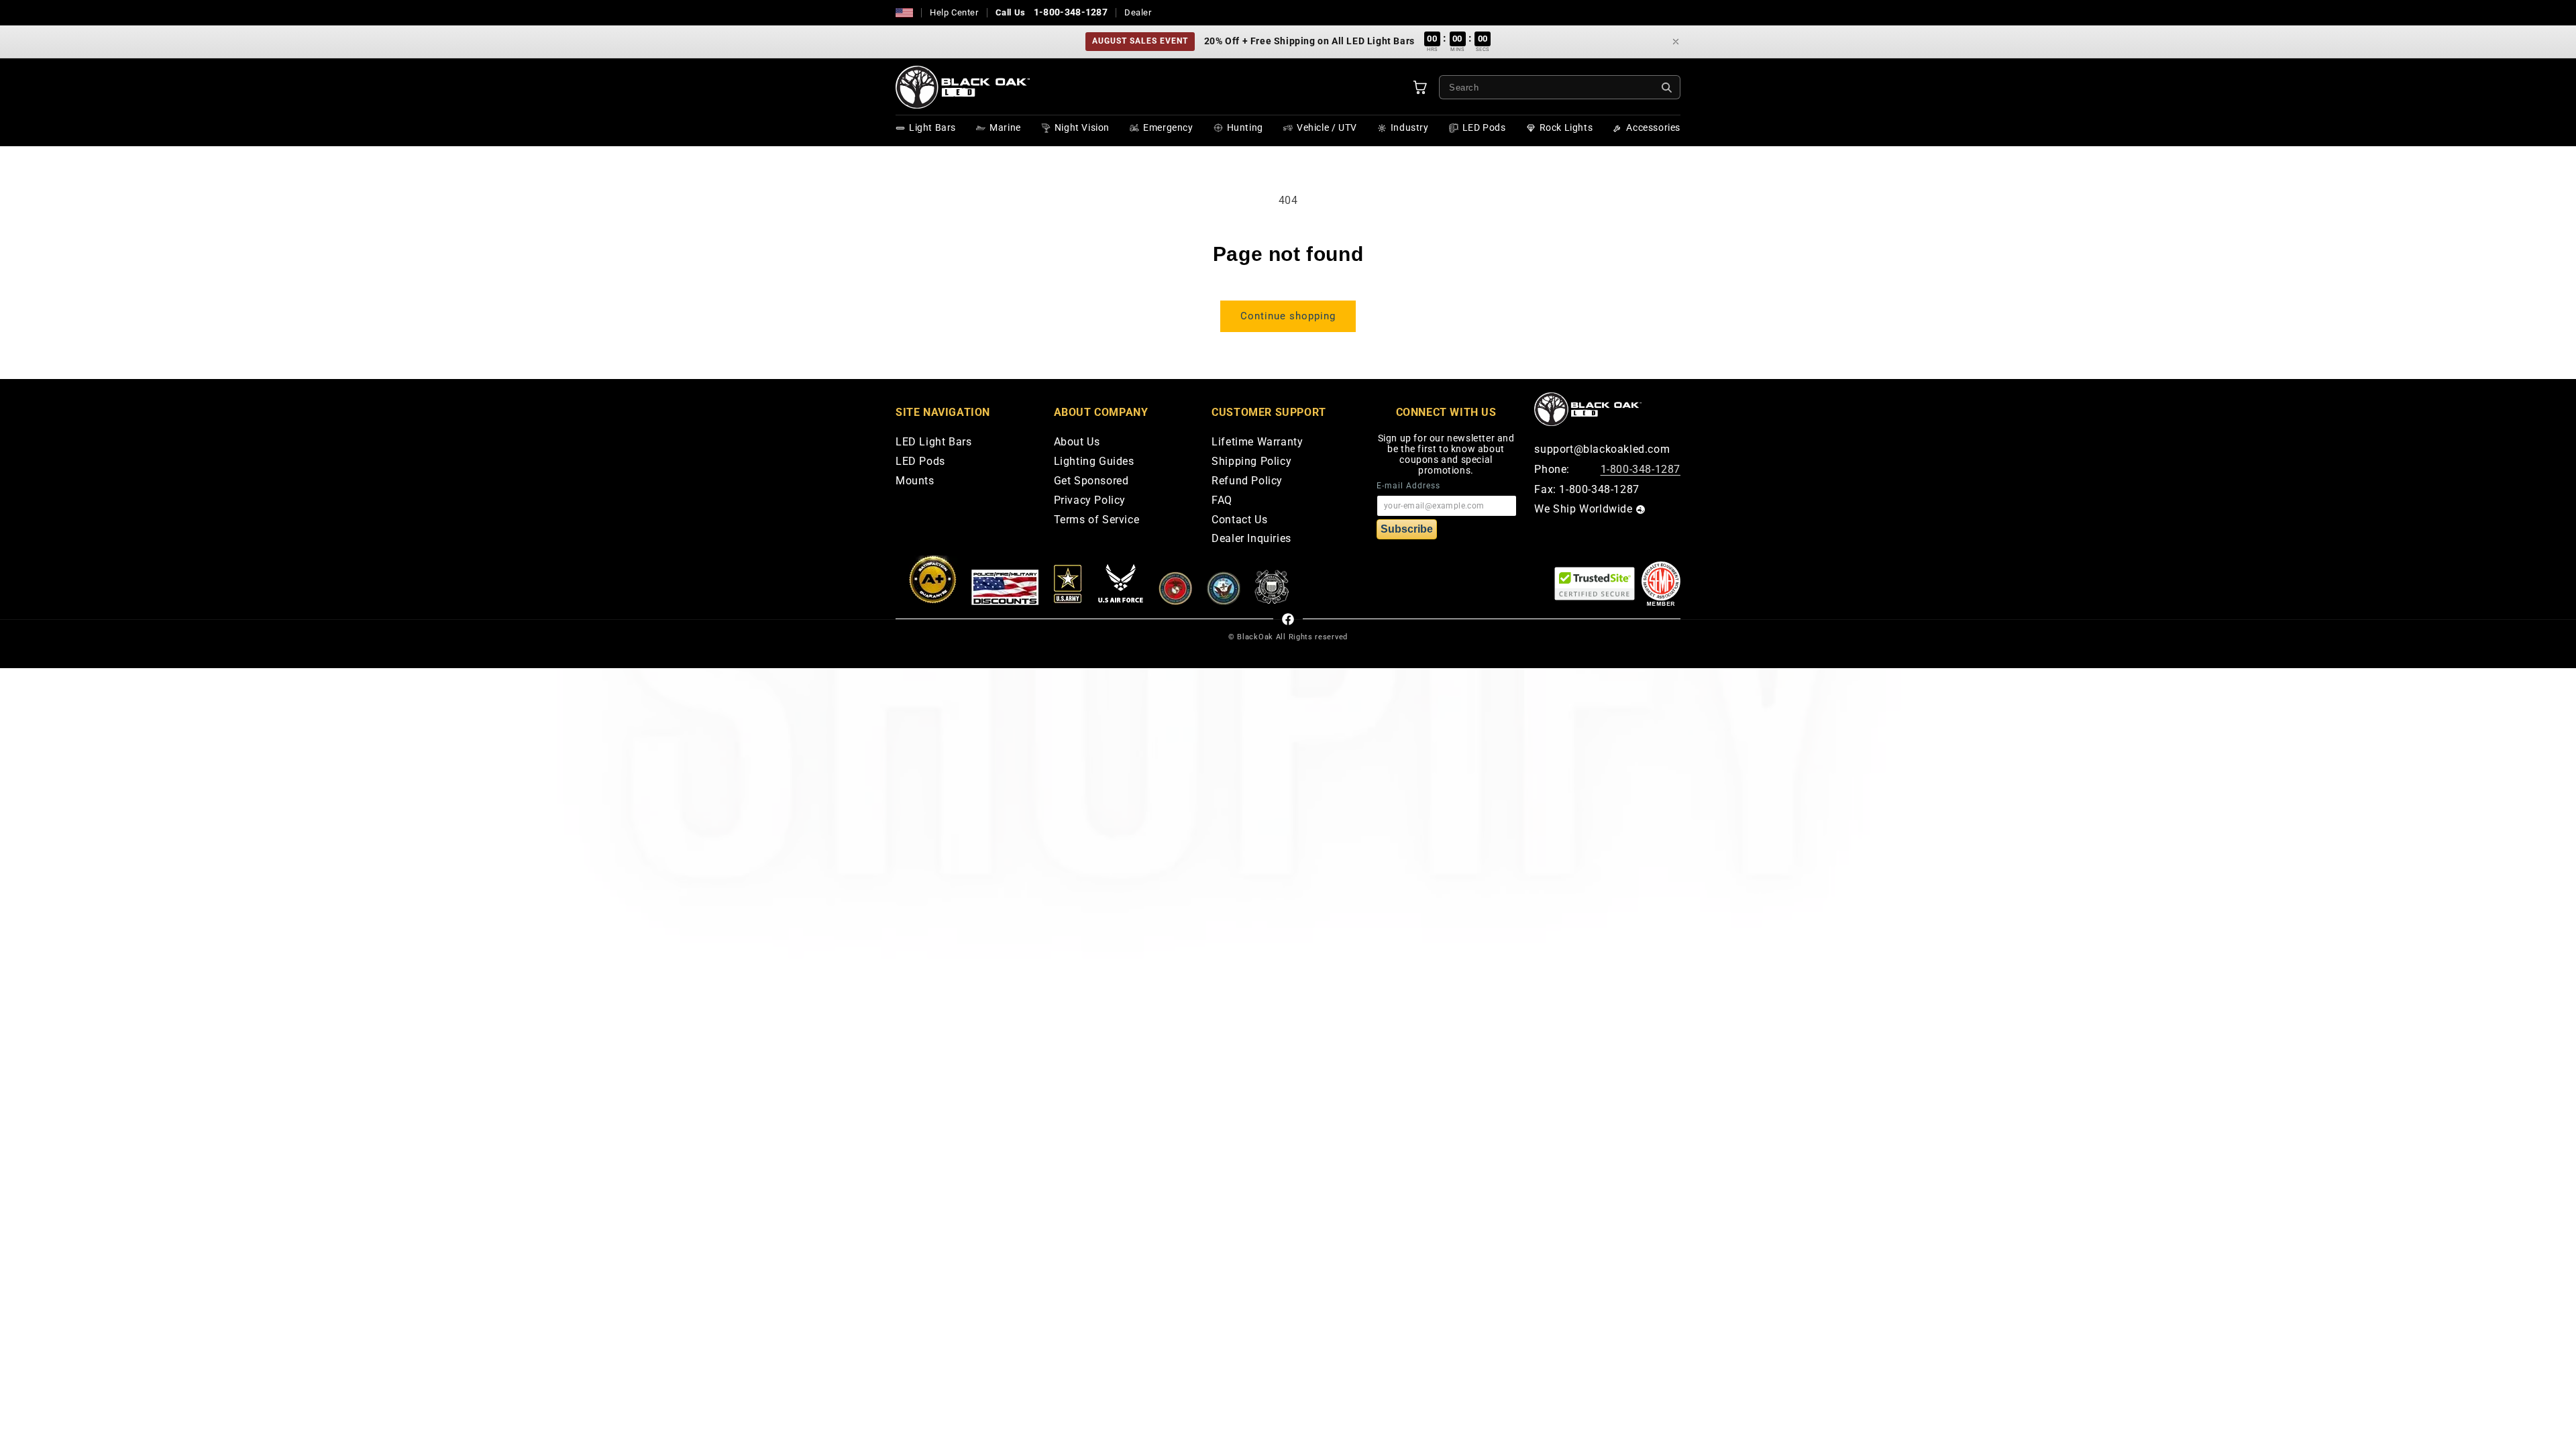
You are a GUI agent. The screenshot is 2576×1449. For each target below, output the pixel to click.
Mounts (915, 481)
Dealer (1138, 12)
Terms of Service (1097, 520)
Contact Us (1239, 520)
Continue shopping (1288, 316)
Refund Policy (1247, 481)
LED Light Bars (933, 442)
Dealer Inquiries (1251, 539)
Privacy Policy (1090, 501)
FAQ (1222, 501)
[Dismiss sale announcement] (1676, 42)
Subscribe (1407, 529)
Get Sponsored (1091, 481)
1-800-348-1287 (1071, 12)
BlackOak (1255, 637)
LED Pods (920, 462)
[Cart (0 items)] (1420, 87)
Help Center (954, 12)
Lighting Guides (1094, 462)
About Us (1077, 442)
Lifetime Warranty (1257, 442)
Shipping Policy (1251, 462)
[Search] (1667, 88)
